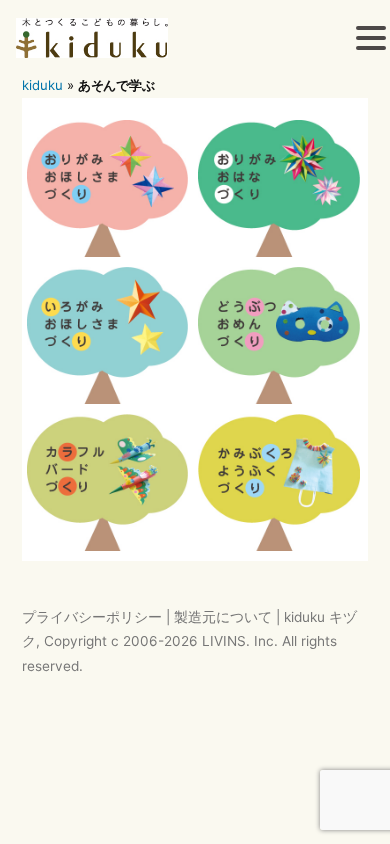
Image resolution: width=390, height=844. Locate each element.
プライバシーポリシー (92, 617)
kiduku (42, 85)
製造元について (223, 617)
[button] (371, 41)
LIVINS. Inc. (240, 641)
